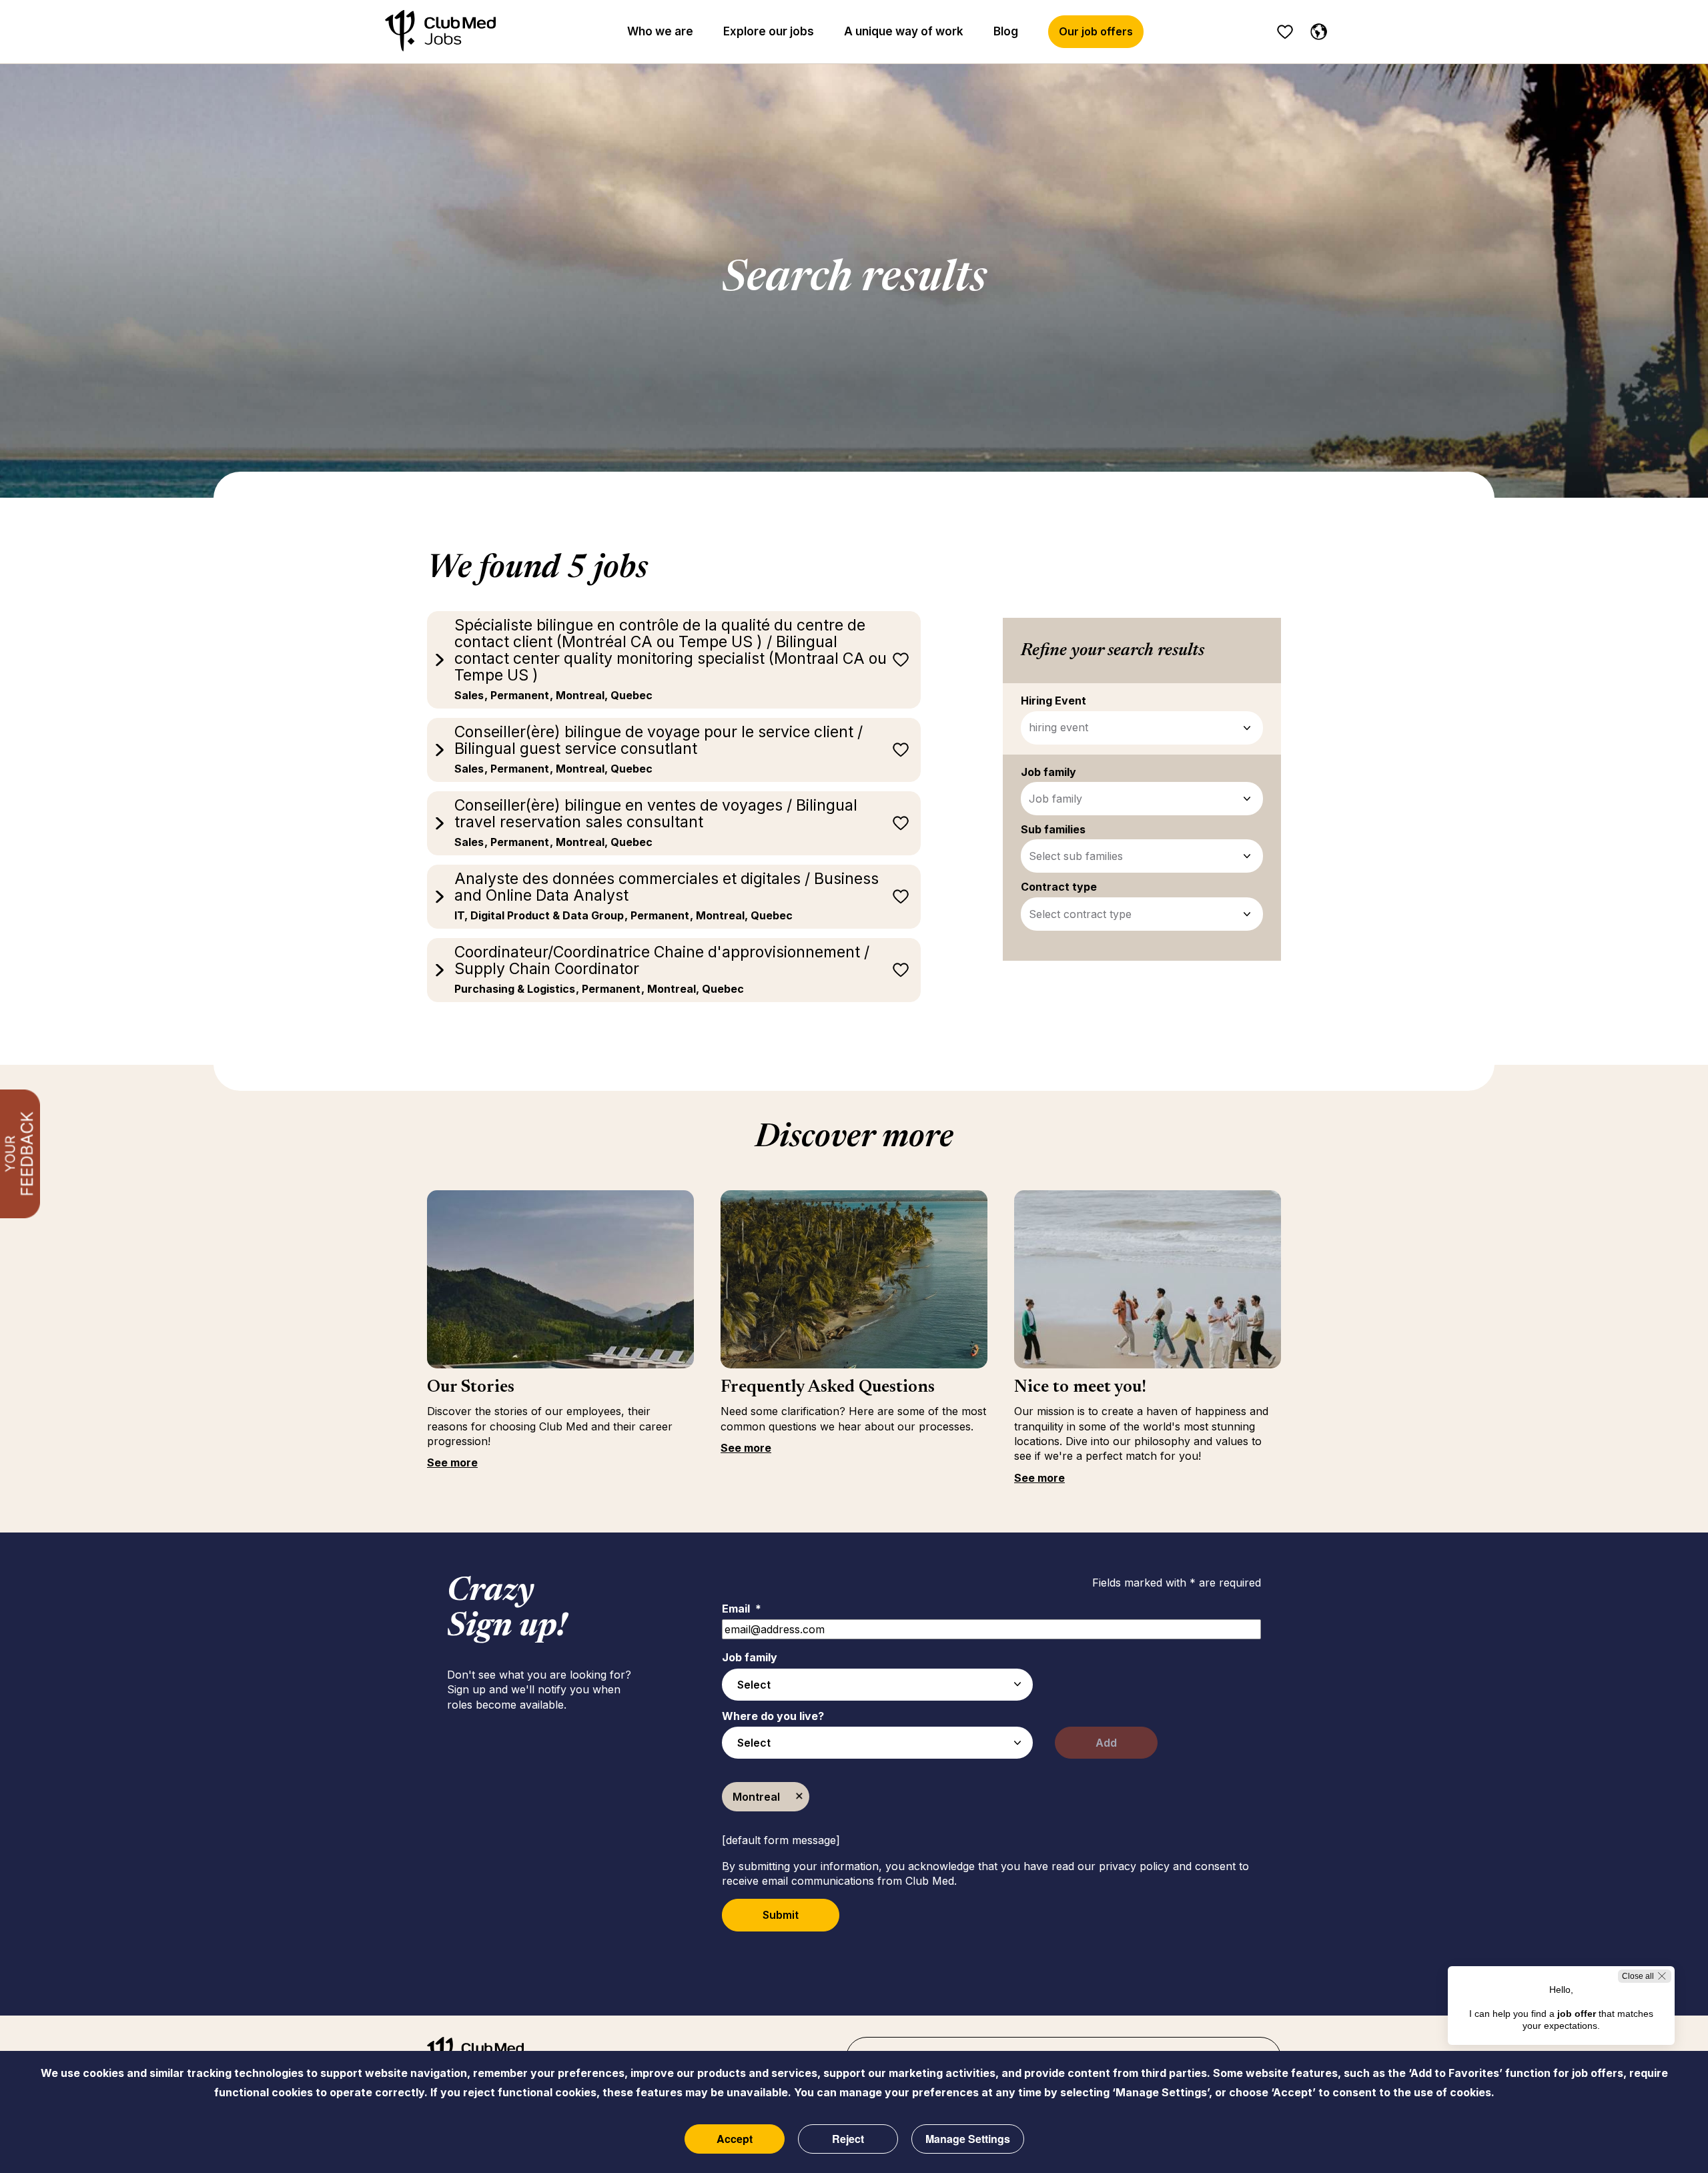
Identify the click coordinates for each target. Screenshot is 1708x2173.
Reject (848, 2139)
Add (1106, 1743)
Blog (1006, 31)
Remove (799, 1797)
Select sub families (1076, 856)
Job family (1055, 799)
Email (742, 1609)
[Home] (440, 32)
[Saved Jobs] (1285, 32)
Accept (735, 2139)
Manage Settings (968, 2139)
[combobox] (877, 1685)
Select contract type (1080, 914)
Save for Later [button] (901, 660)
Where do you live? (773, 1716)
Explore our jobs (769, 31)
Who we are (660, 31)
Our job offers (1096, 31)
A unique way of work (904, 31)
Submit (781, 1915)
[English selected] (1316, 29)
